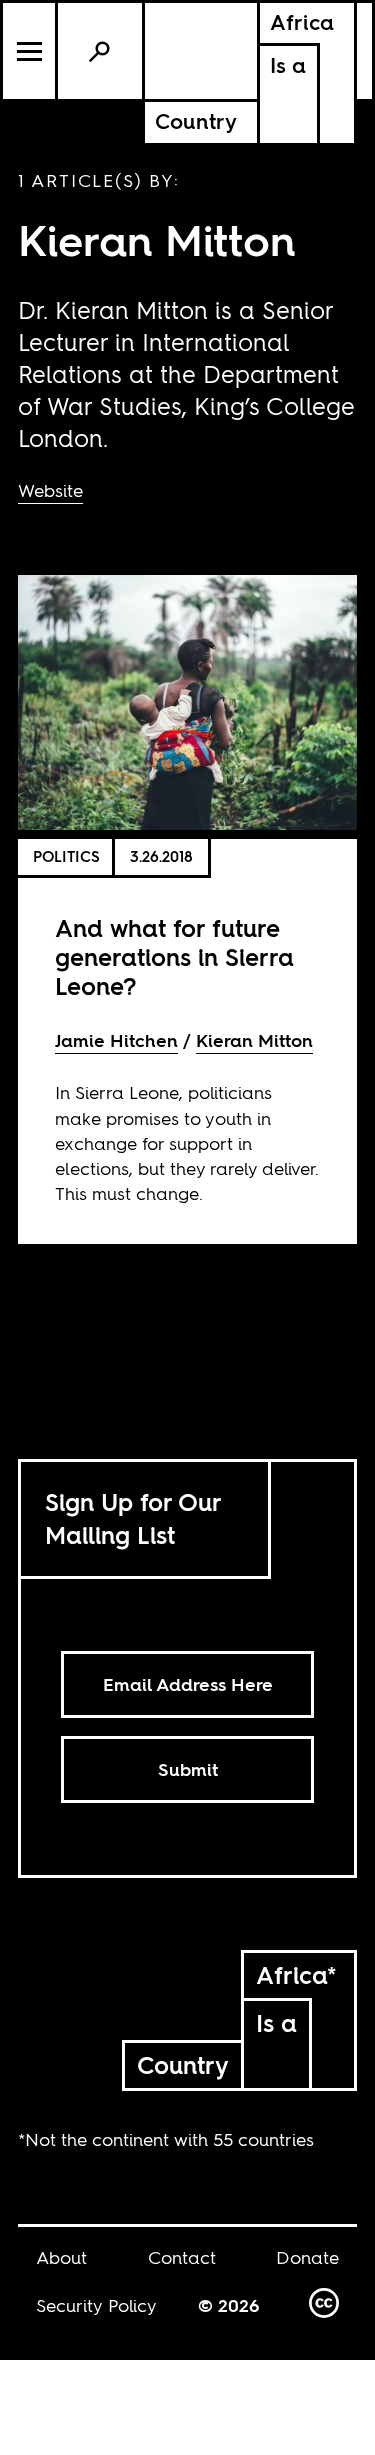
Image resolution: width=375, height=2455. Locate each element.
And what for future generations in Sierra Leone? (174, 957)
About (61, 2257)
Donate (307, 2257)
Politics (66, 856)
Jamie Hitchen (116, 1040)
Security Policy (96, 2305)
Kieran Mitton (254, 1040)
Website (50, 490)
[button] (30, 51)
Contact (182, 2257)
